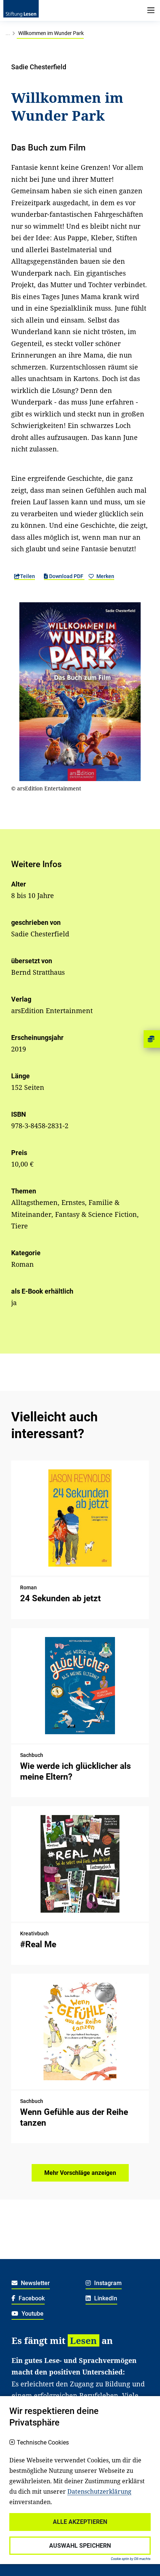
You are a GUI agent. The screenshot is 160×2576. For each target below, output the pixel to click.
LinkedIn (105, 2298)
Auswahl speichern (80, 2546)
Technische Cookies (43, 2443)
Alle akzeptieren (80, 2522)
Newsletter (35, 2283)
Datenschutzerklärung (99, 2491)
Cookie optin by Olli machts (131, 2559)
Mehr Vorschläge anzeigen (80, 2173)
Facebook (31, 2298)
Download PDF (66, 576)
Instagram (107, 2283)
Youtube (32, 2314)
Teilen (28, 576)
